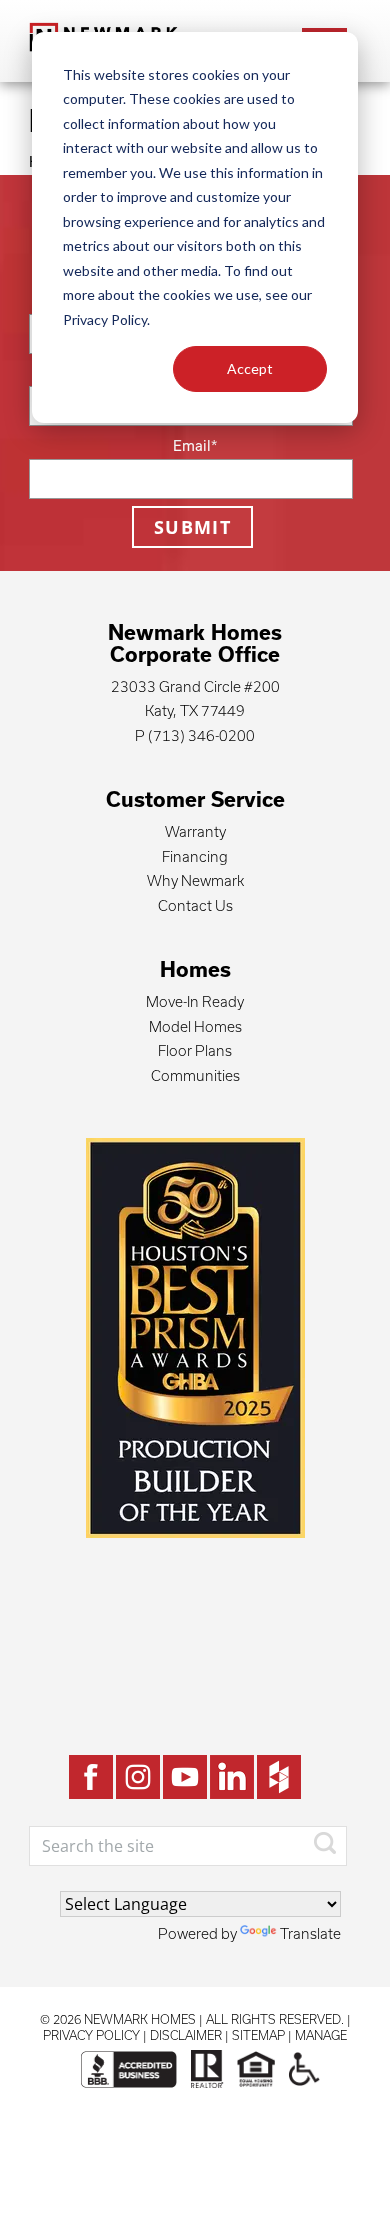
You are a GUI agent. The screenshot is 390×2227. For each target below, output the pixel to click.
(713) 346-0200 (201, 735)
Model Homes (195, 1026)
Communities (195, 1075)
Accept (250, 368)
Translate (310, 1933)
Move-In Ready (195, 1001)
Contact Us (195, 905)
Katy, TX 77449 (195, 710)
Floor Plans (195, 1050)
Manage (321, 2035)
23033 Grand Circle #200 (195, 686)
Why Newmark (195, 880)
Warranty (195, 831)
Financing (195, 856)
